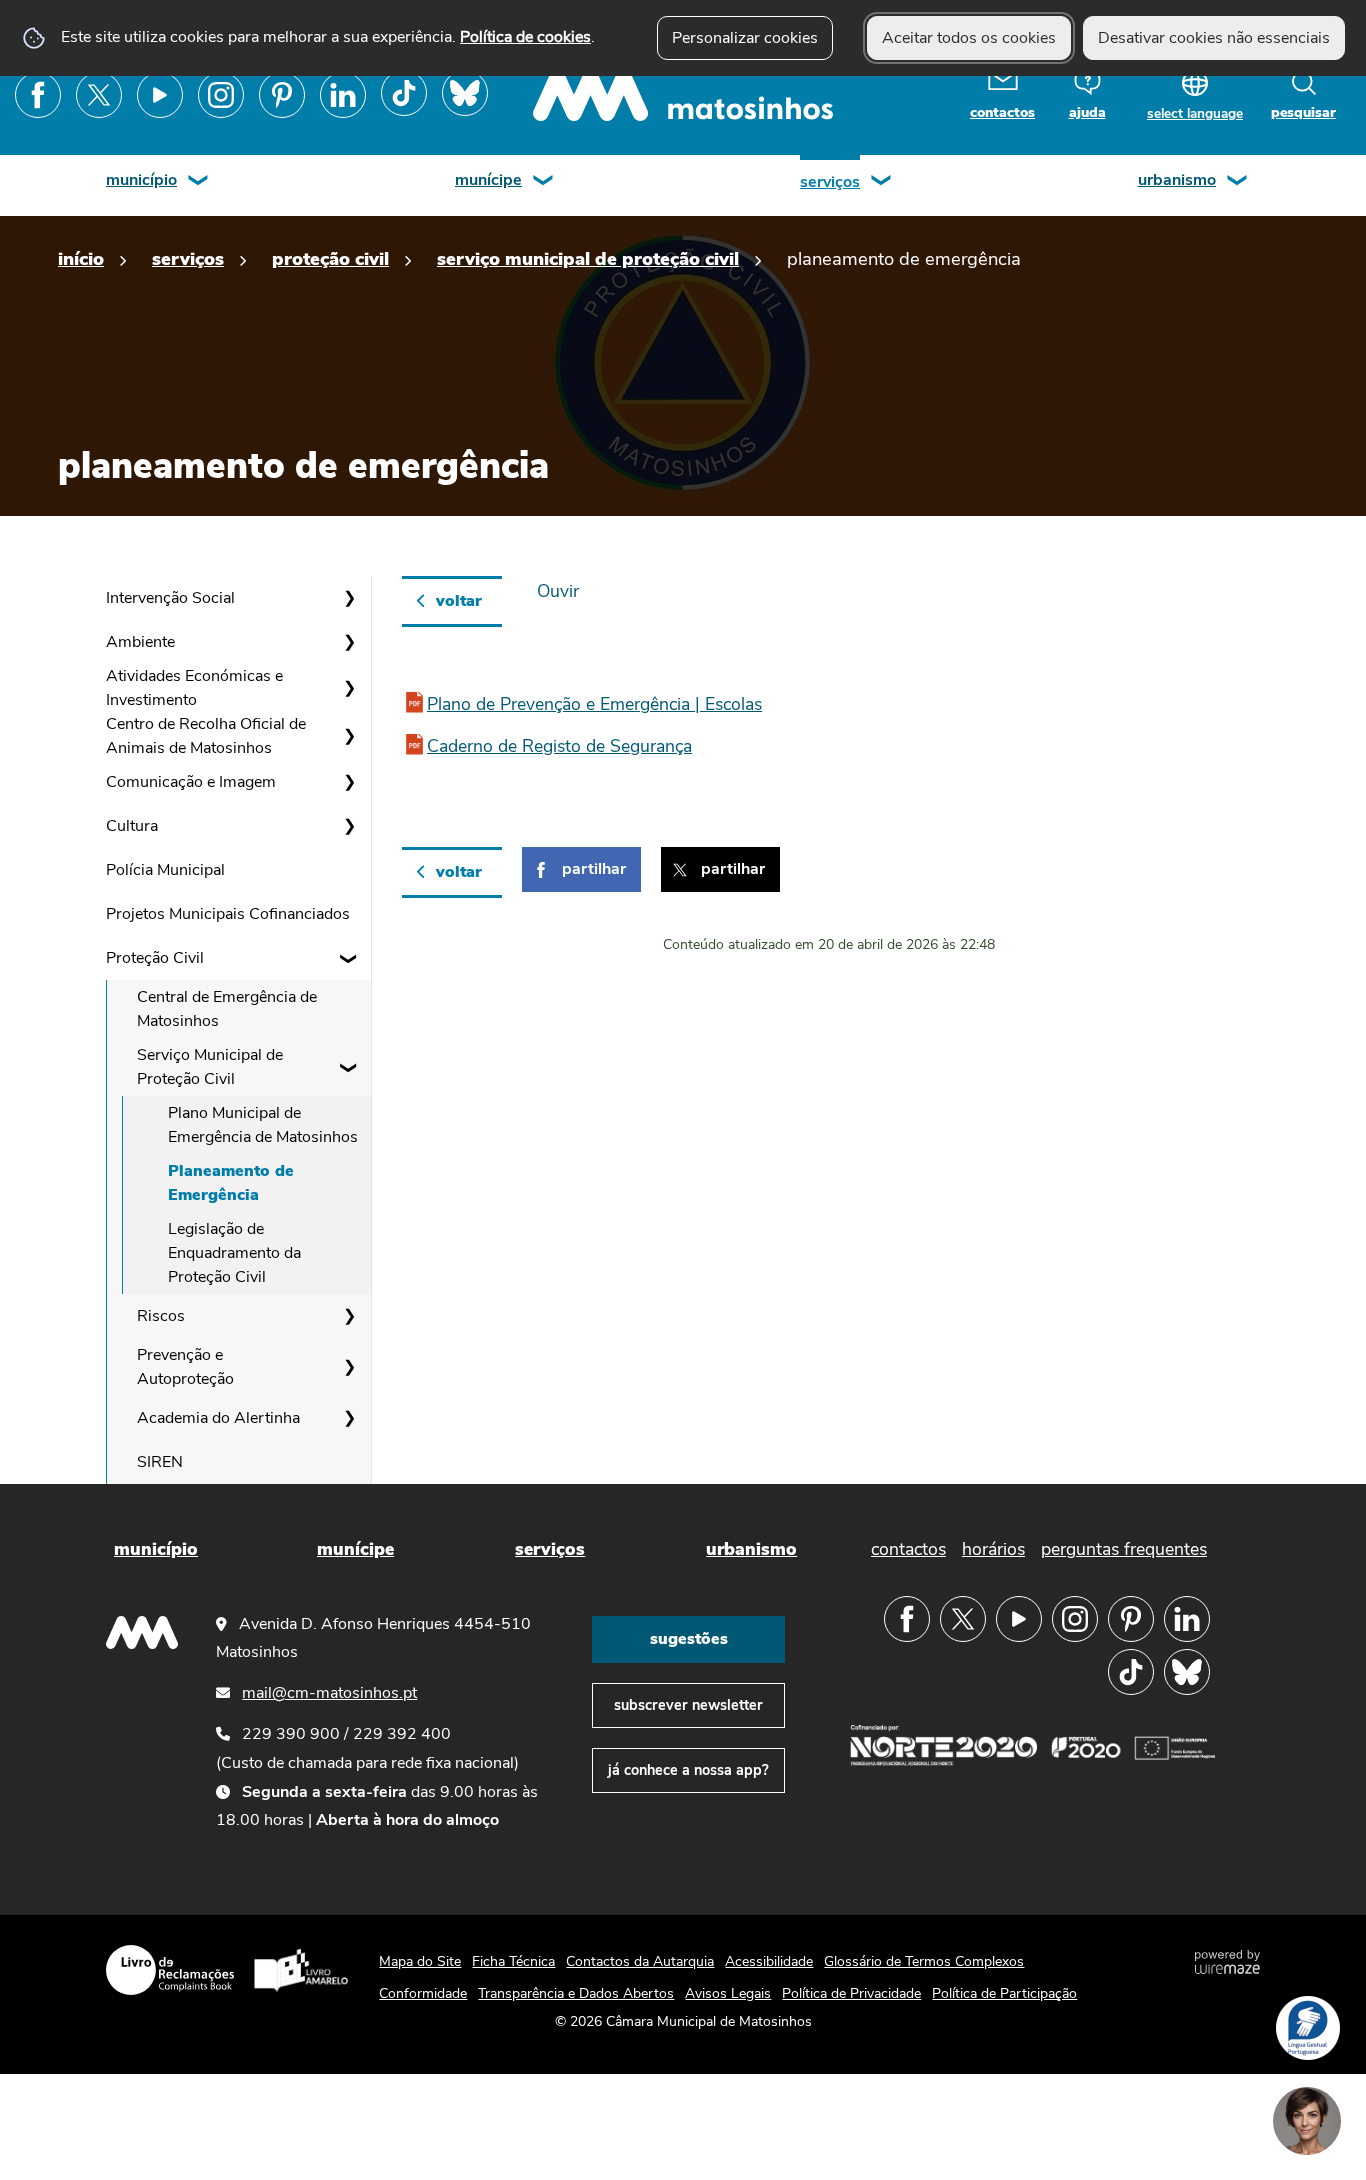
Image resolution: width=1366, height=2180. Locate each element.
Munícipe (488, 180)
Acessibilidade (769, 1961)
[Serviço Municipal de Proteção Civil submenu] (349, 1067)
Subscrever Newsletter (688, 1705)
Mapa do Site (420, 1961)
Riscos (161, 1316)
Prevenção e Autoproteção (185, 1367)
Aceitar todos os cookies (969, 38)
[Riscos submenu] (349, 1316)
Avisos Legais (728, 1993)
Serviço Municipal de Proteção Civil (588, 258)
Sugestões (689, 1639)
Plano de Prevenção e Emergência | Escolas (594, 704)
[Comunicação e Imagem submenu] (349, 782)
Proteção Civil (330, 258)
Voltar (459, 601)
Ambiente (140, 642)
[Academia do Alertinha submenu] (349, 1418)
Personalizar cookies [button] (745, 38)
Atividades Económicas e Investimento (194, 688)
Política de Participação (1004, 1993)
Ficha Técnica (513, 1961)
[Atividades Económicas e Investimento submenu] (349, 688)
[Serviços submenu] (882, 182)
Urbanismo (1177, 180)
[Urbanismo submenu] (1238, 182)
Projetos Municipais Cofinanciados (228, 914)
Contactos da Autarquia (640, 1961)
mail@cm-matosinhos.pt (329, 1693)
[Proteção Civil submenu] (349, 958)
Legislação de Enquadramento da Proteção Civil (234, 1253)
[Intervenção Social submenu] (349, 598)
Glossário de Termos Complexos (924, 1961)
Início (81, 258)
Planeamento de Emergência (231, 1183)
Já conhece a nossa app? (688, 1770)
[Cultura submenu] (349, 826)
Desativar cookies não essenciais (1214, 38)
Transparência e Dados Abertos (576, 1993)
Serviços (830, 182)
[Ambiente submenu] (349, 642)
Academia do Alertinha (218, 1418)
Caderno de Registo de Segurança (559, 746)
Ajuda (1087, 112)
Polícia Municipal (165, 870)
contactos (1002, 112)
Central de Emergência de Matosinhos (227, 1009)
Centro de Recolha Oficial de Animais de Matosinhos (206, 736)
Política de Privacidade (851, 1993)
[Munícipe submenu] (544, 182)
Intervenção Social (170, 598)
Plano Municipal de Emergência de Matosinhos (263, 1125)
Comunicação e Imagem (191, 782)
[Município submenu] (199, 182)
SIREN (160, 1462)
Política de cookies (525, 37)
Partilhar (594, 869)
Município (141, 180)
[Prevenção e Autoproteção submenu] (349, 1367)
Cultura (132, 826)
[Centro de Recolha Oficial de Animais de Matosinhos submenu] (349, 736)
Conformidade (423, 1993)
